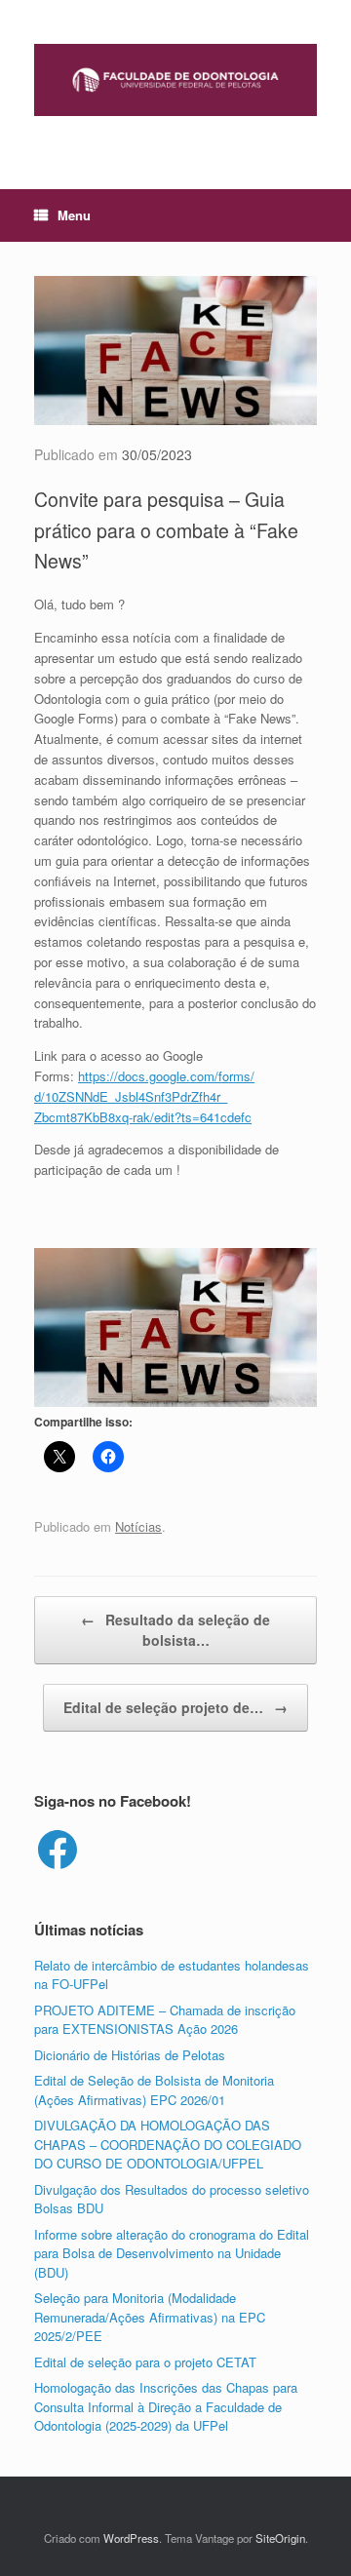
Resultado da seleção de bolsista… (175, 1630)
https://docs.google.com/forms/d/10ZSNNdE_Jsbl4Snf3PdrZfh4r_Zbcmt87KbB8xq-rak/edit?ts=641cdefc (144, 1096)
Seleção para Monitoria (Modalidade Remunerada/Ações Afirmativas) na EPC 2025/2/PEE (150, 2317)
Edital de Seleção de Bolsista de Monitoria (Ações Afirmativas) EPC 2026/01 (154, 2090)
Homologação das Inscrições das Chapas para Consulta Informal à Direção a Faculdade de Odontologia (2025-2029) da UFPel (166, 2406)
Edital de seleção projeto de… (175, 1707)
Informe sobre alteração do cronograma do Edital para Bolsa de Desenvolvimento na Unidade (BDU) (172, 2253)
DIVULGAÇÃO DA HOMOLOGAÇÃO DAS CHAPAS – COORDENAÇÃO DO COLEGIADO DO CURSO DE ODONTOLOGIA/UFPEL (168, 2144)
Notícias (138, 1526)
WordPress (131, 2538)
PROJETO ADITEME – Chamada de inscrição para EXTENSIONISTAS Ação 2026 (165, 2020)
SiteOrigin (280, 2538)
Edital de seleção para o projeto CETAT (145, 2362)
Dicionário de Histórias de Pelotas (130, 2055)
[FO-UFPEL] (175, 80)
